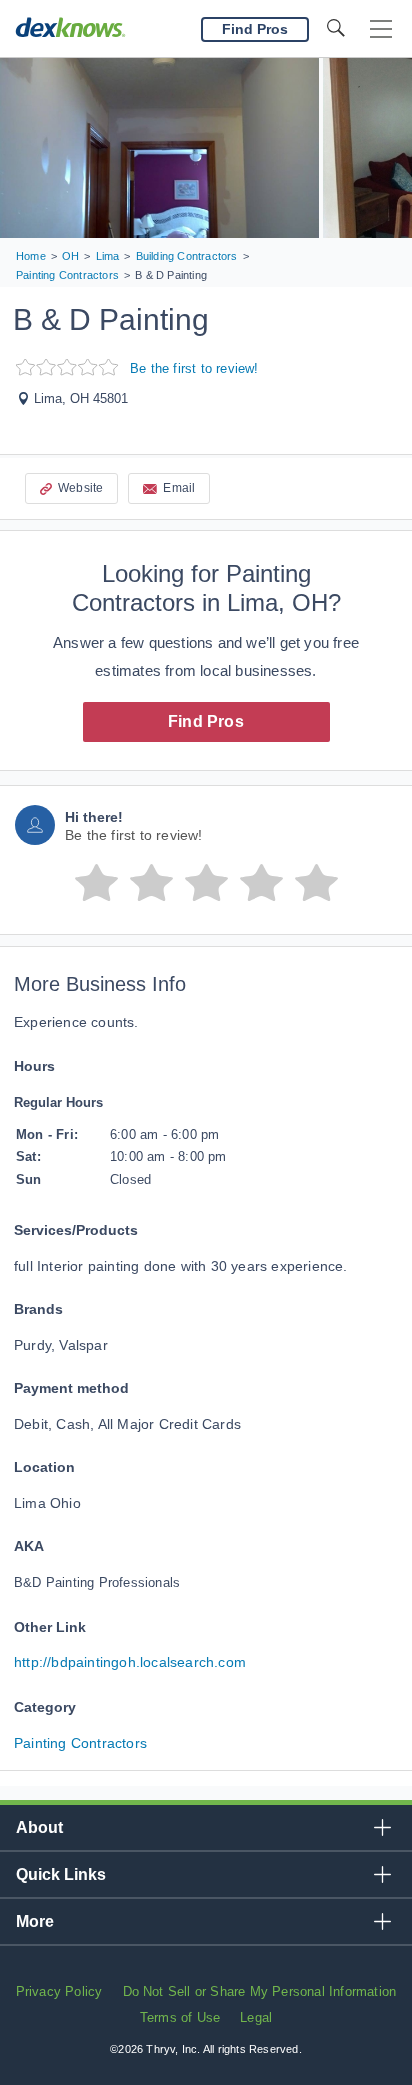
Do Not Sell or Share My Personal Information (260, 1991)
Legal (256, 2017)
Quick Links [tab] (61, 1874)
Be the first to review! (194, 368)
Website (80, 488)
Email (179, 488)
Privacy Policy (59, 1991)
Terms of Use (180, 2017)
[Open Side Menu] (381, 29)
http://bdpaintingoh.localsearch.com (130, 1662)
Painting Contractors (80, 1743)
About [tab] (39, 1827)
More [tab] (35, 1921)
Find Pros (206, 721)
